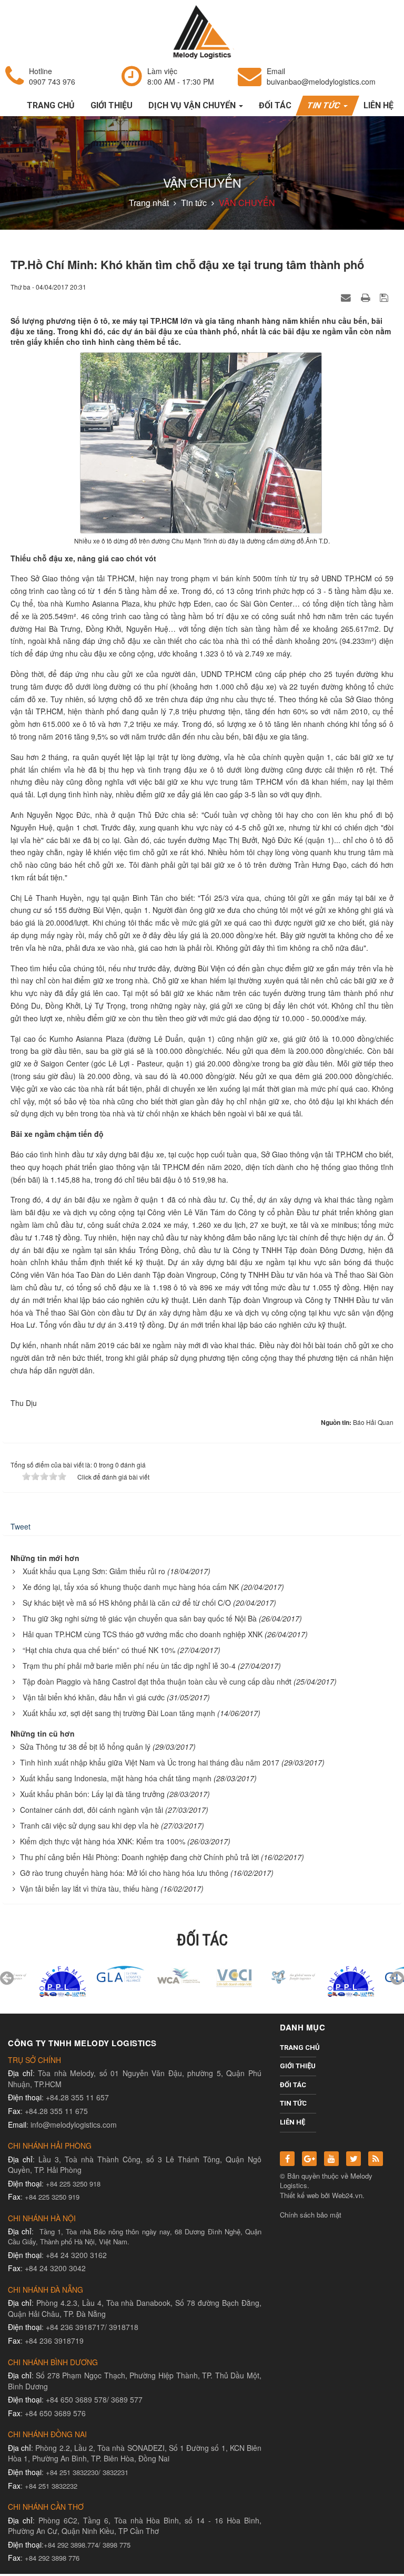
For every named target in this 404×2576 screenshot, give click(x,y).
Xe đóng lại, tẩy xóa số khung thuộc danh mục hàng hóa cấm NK (131, 1587)
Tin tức (293, 2103)
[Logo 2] (202, 1975)
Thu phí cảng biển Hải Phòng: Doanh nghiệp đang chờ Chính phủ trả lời (139, 1857)
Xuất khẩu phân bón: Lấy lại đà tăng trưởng (92, 1794)
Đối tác (293, 2085)
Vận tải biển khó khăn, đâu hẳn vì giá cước (94, 1697)
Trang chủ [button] (51, 105)
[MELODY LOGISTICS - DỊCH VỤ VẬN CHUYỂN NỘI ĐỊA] (202, 31)
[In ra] (367, 297)
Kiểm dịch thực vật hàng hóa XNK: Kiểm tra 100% (103, 1841)
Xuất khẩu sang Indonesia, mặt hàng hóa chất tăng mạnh (116, 1778)
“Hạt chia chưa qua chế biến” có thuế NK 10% (99, 1650)
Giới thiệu (298, 2066)
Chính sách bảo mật (311, 2215)
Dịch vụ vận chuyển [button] (193, 105)
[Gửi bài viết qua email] (347, 297)
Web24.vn (347, 2195)
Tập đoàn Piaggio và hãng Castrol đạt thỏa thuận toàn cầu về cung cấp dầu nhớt (157, 1681)
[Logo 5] (87, 1973)
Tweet (21, 1526)
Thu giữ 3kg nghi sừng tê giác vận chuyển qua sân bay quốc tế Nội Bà (140, 1618)
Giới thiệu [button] (112, 105)
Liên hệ (292, 2122)
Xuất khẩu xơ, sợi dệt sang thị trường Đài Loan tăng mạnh (119, 1713)
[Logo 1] (144, 1975)
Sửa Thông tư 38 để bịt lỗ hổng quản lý (85, 1747)
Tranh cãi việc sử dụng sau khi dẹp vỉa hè (89, 1825)
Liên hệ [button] (378, 105)
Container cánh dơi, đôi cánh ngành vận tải (92, 1810)
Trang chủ (298, 2048)
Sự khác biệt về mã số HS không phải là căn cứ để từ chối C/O (127, 1603)
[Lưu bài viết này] (385, 297)
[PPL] (29, 1980)
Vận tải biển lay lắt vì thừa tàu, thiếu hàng (89, 1889)
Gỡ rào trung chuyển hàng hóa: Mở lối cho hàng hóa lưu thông (124, 1873)
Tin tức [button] (325, 105)
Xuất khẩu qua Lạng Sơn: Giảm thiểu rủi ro (94, 1571)
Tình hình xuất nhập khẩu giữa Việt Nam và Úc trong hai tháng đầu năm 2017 (150, 1762)
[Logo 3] (260, 1975)
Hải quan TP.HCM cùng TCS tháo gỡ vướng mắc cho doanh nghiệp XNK (143, 1634)
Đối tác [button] (275, 105)
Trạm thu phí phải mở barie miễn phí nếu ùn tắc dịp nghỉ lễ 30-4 (129, 1666)
